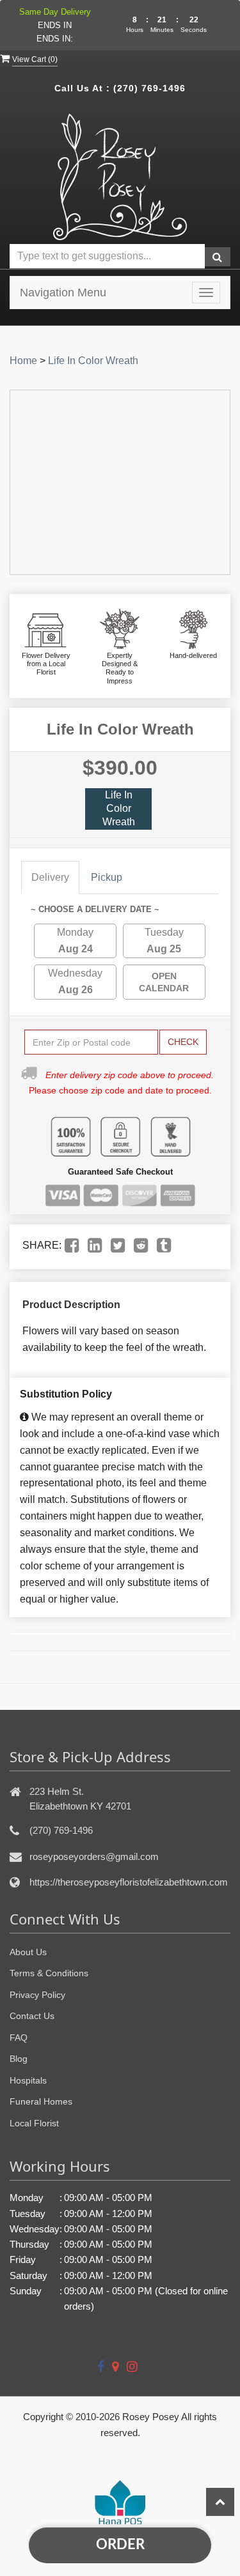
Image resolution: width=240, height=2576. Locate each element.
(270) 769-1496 (149, 88)
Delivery (50, 877)
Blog (19, 2059)
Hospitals (28, 2080)
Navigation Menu (63, 293)
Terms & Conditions (49, 1973)
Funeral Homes (41, 2101)
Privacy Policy (37, 1995)
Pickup (107, 877)
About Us (28, 1952)
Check (183, 1042)
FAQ (19, 2038)
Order (120, 2545)
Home (23, 361)
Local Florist (34, 2123)
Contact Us (32, 2016)
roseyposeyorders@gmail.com (94, 1856)
